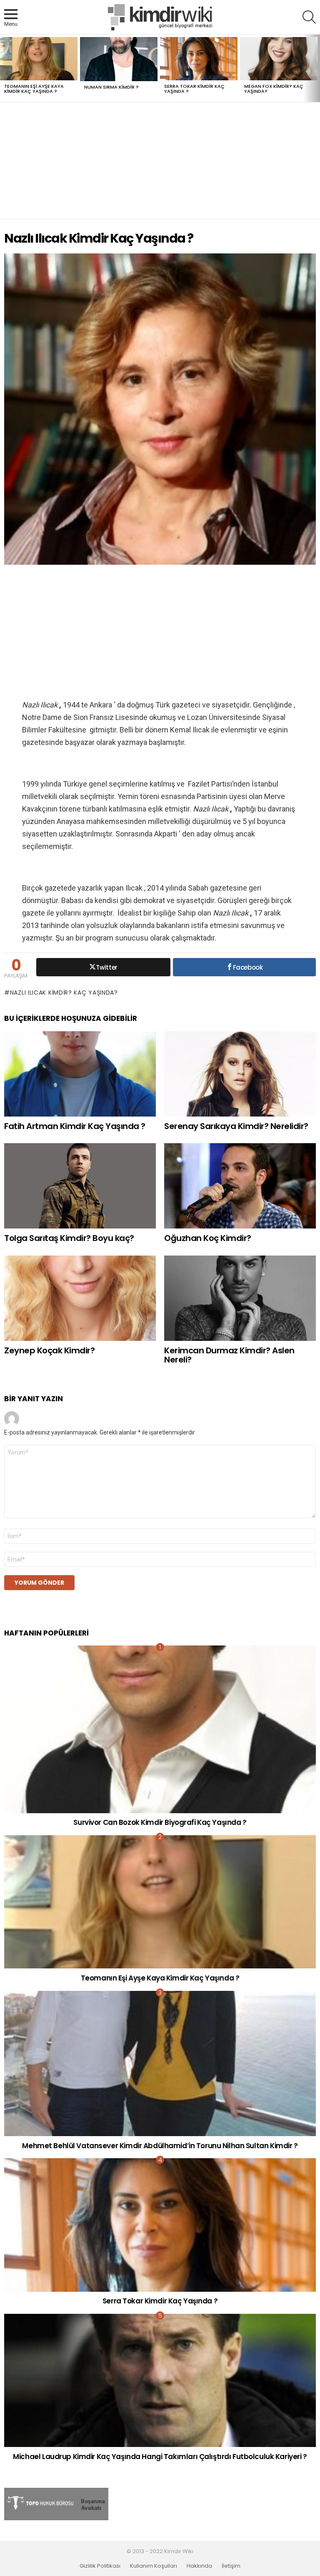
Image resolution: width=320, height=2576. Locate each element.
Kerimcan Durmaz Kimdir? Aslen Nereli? (229, 1355)
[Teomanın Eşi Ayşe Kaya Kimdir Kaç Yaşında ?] (39, 59)
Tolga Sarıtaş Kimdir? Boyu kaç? (69, 1238)
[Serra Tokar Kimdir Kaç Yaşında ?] (199, 59)
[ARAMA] (309, 17)
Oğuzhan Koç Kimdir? (208, 1238)
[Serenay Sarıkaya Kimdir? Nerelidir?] (240, 1074)
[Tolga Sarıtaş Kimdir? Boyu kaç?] (80, 1186)
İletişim (231, 2566)
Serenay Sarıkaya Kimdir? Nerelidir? (236, 1126)
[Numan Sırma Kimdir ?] (119, 59)
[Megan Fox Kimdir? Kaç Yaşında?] (279, 59)
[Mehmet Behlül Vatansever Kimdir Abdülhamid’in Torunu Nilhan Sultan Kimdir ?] (160, 2064)
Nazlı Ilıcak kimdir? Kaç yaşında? (64, 993)
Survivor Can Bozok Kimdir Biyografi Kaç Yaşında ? (160, 1822)
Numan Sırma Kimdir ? (111, 87)
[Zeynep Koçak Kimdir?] (80, 1298)
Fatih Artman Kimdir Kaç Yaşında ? (75, 1126)
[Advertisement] (160, 161)
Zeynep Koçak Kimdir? (49, 1350)
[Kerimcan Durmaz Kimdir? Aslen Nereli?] (240, 1298)
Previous (4, 68)
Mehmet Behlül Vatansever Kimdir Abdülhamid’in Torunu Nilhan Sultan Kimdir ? (160, 2146)
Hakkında (199, 2566)
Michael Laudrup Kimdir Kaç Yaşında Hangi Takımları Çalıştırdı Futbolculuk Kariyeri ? (160, 2457)
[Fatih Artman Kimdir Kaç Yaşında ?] (80, 1074)
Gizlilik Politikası (100, 2566)
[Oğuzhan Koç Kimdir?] (240, 1186)
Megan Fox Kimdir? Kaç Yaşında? (274, 89)
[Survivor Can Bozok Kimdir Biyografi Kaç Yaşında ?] (160, 1729)
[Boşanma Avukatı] (56, 2518)
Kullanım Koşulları (154, 2566)
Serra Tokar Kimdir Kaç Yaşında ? (194, 89)
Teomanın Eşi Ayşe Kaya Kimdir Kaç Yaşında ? (34, 89)
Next (316, 68)
